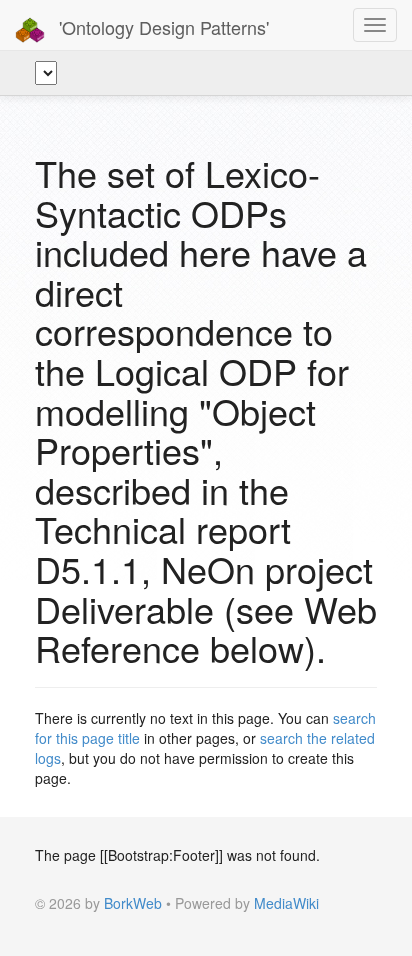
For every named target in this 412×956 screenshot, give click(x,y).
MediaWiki (286, 903)
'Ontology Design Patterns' (161, 27)
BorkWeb (133, 903)
